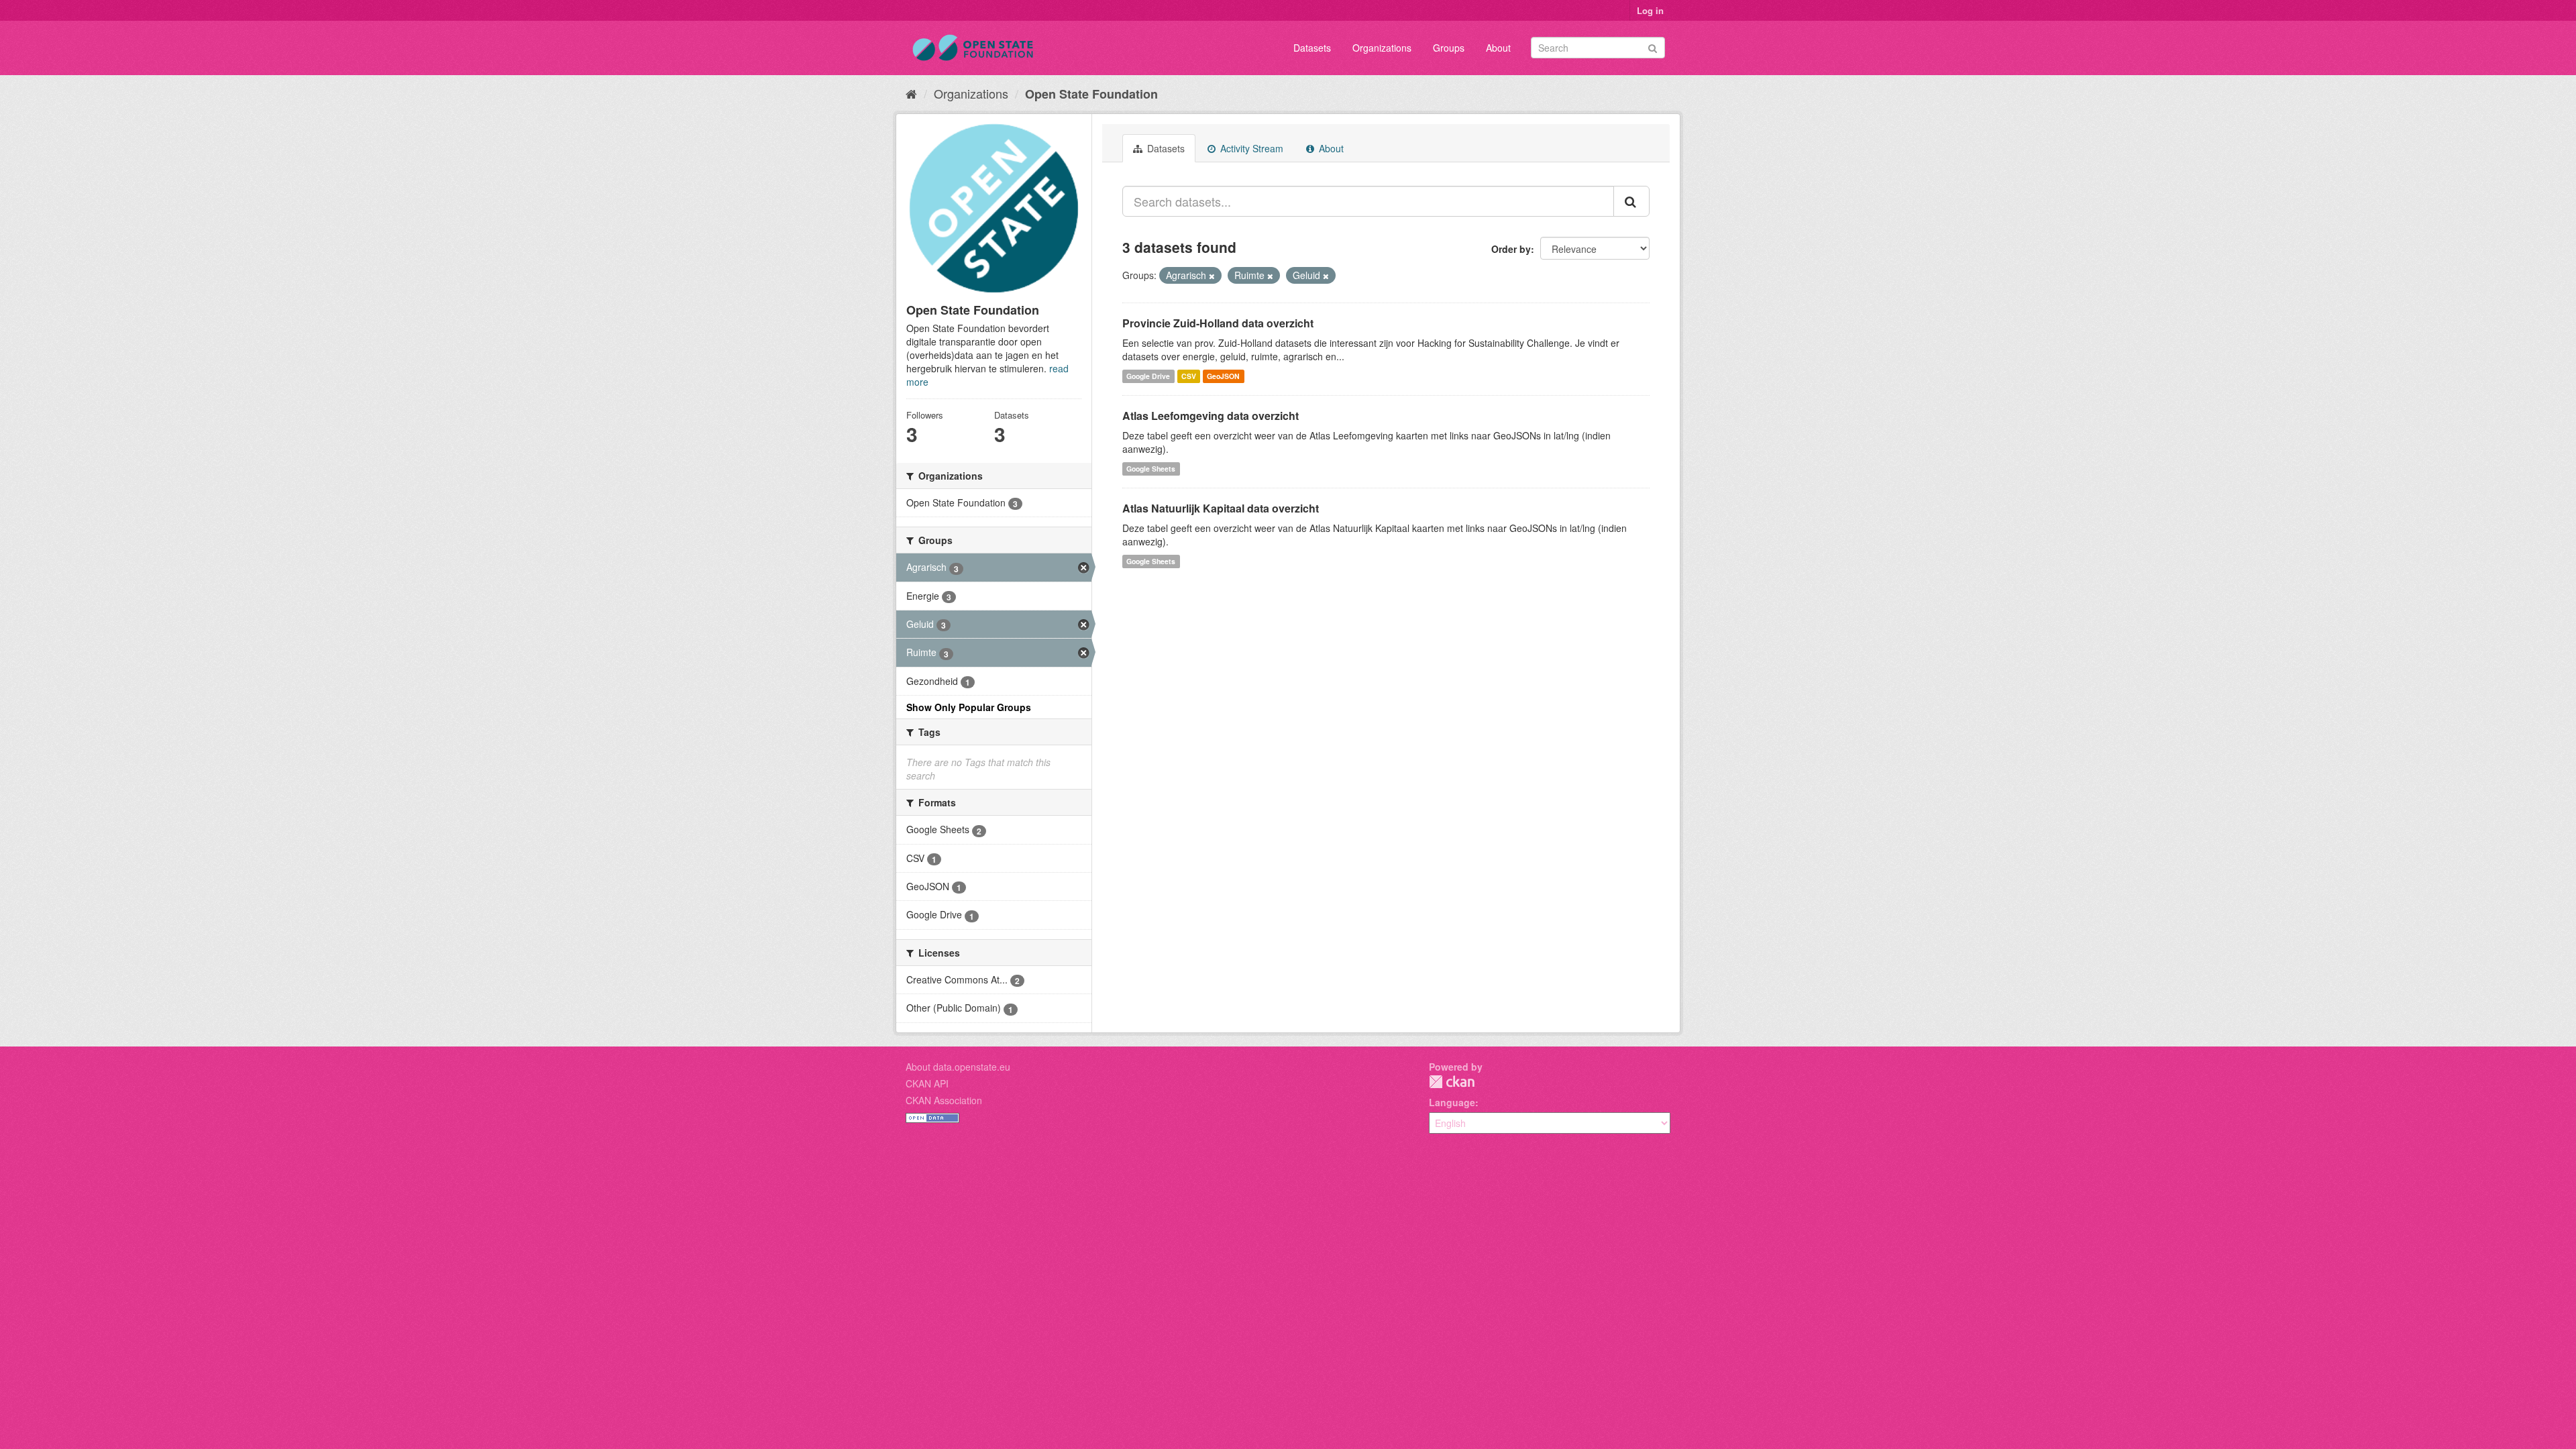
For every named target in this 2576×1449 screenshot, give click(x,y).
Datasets (1312, 48)
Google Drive (1148, 376)
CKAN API (927, 1083)
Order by (1511, 249)
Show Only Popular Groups (969, 707)
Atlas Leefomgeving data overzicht (1211, 416)
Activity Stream (1250, 148)
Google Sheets (1151, 469)
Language (1452, 1102)
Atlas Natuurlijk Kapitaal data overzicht (1221, 508)
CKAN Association (944, 1100)
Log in (1650, 10)
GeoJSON (1223, 376)
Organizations (1382, 48)
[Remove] (1212, 276)
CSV (1189, 376)
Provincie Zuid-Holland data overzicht (1218, 323)
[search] (1631, 201)
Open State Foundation (1091, 94)
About (1498, 48)
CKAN (1452, 1082)
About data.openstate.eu (958, 1067)
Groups (1449, 48)
